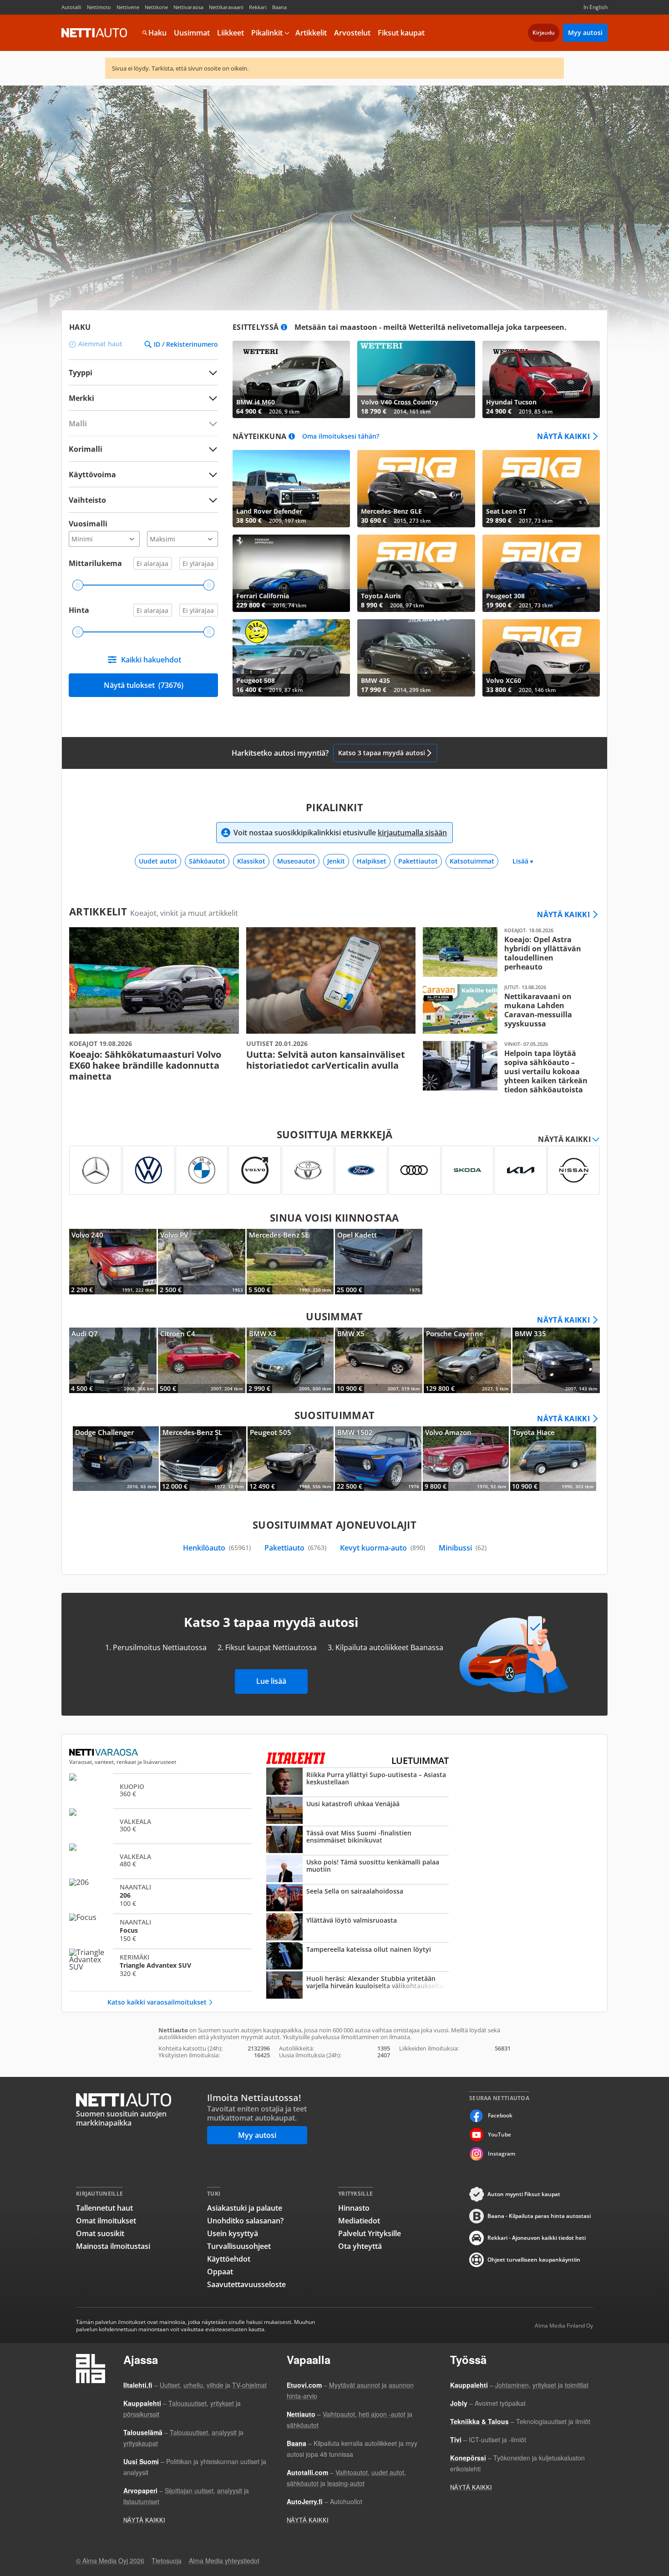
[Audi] (414, 1170)
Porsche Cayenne (467, 1360)
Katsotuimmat (472, 861)
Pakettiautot (418, 861)
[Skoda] (468, 1170)
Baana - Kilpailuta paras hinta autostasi (539, 2216)
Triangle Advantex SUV (160, 1965)
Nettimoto (99, 7)
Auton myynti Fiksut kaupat (524, 2194)
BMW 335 (556, 1360)
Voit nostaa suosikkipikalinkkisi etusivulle (340, 833)
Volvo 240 (113, 1262)
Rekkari (258, 7)
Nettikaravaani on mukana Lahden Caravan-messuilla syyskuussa (508, 1009)
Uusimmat (192, 33)
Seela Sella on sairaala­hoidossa (357, 1899)
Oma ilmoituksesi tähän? (341, 437)
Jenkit (336, 861)
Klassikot (251, 861)
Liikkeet (231, 33)
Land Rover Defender (291, 489)
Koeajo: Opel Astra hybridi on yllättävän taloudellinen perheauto (508, 952)
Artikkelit (311, 33)
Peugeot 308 (541, 573)
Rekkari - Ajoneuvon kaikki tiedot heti (537, 2238)
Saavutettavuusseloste (246, 2284)
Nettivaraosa (188, 7)
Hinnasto (354, 2208)
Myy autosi (585, 33)
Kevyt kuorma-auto (383, 1548)
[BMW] (202, 1170)
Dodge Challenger (116, 1459)
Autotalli (71, 7)
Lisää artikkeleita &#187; (154, 1005)
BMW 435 (416, 658)
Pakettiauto (295, 1548)
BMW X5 (379, 1360)
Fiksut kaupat (401, 33)
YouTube (499, 2134)
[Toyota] (308, 1170)
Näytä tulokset (144, 685)
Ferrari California (291, 573)
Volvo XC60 (541, 658)
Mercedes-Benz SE (290, 1262)
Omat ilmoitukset (106, 2221)
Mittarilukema (95, 563)
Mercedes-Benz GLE (416, 489)
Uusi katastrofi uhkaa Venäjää (357, 1811)
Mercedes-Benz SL (203, 1459)
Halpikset (372, 861)
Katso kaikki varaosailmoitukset (157, 2002)
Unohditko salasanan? (245, 2221)
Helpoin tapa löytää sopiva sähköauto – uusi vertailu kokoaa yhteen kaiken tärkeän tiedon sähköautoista (508, 1068)
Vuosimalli (88, 524)
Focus (160, 1930)
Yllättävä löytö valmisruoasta (357, 1928)
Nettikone (156, 7)
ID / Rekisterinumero (186, 344)
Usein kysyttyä (233, 2233)
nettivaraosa (104, 1753)
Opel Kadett (379, 1262)
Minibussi (463, 1548)
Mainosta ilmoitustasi (113, 2246)
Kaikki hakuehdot (151, 660)
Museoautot (296, 861)
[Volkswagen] (149, 1170)
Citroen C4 (202, 1360)
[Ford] (361, 1170)
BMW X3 (290, 1360)
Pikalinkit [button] (267, 33)
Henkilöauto (217, 1548)
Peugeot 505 (291, 1459)
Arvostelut (352, 33)
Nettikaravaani (226, 7)
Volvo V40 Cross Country (416, 379)
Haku (157, 33)
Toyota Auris (416, 573)
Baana (279, 7)
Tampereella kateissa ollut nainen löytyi (357, 1957)
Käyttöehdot (229, 2259)
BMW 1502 (378, 1459)
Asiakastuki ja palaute (245, 2208)
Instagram (502, 2154)
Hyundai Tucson (541, 379)
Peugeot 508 (291, 658)
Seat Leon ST (541, 489)
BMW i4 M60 (291, 379)
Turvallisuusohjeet (239, 2246)
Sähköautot (207, 861)
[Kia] (520, 1170)
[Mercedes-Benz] (95, 1170)
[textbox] (137, 398)
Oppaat (220, 2272)
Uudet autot (158, 861)
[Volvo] (255, 1170)
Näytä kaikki (563, 436)
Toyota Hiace (553, 1459)
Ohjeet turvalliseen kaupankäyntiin (534, 2260)
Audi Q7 (113, 1360)
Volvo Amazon (466, 1459)
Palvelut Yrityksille (370, 2233)
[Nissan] (574, 1170)
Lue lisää (271, 1681)
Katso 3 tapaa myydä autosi (382, 753)
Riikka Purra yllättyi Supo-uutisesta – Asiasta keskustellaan (357, 1782)
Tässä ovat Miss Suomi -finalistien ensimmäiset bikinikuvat (357, 1840)
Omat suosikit (100, 2233)
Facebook (500, 2115)
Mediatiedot (359, 2221)
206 (160, 1895)
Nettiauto (94, 33)
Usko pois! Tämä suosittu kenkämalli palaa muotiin (357, 1869)
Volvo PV (202, 1262)
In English (596, 7)
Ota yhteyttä (360, 2246)
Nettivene (128, 7)
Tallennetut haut (104, 2208)
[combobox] (143, 398)
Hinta (79, 610)
